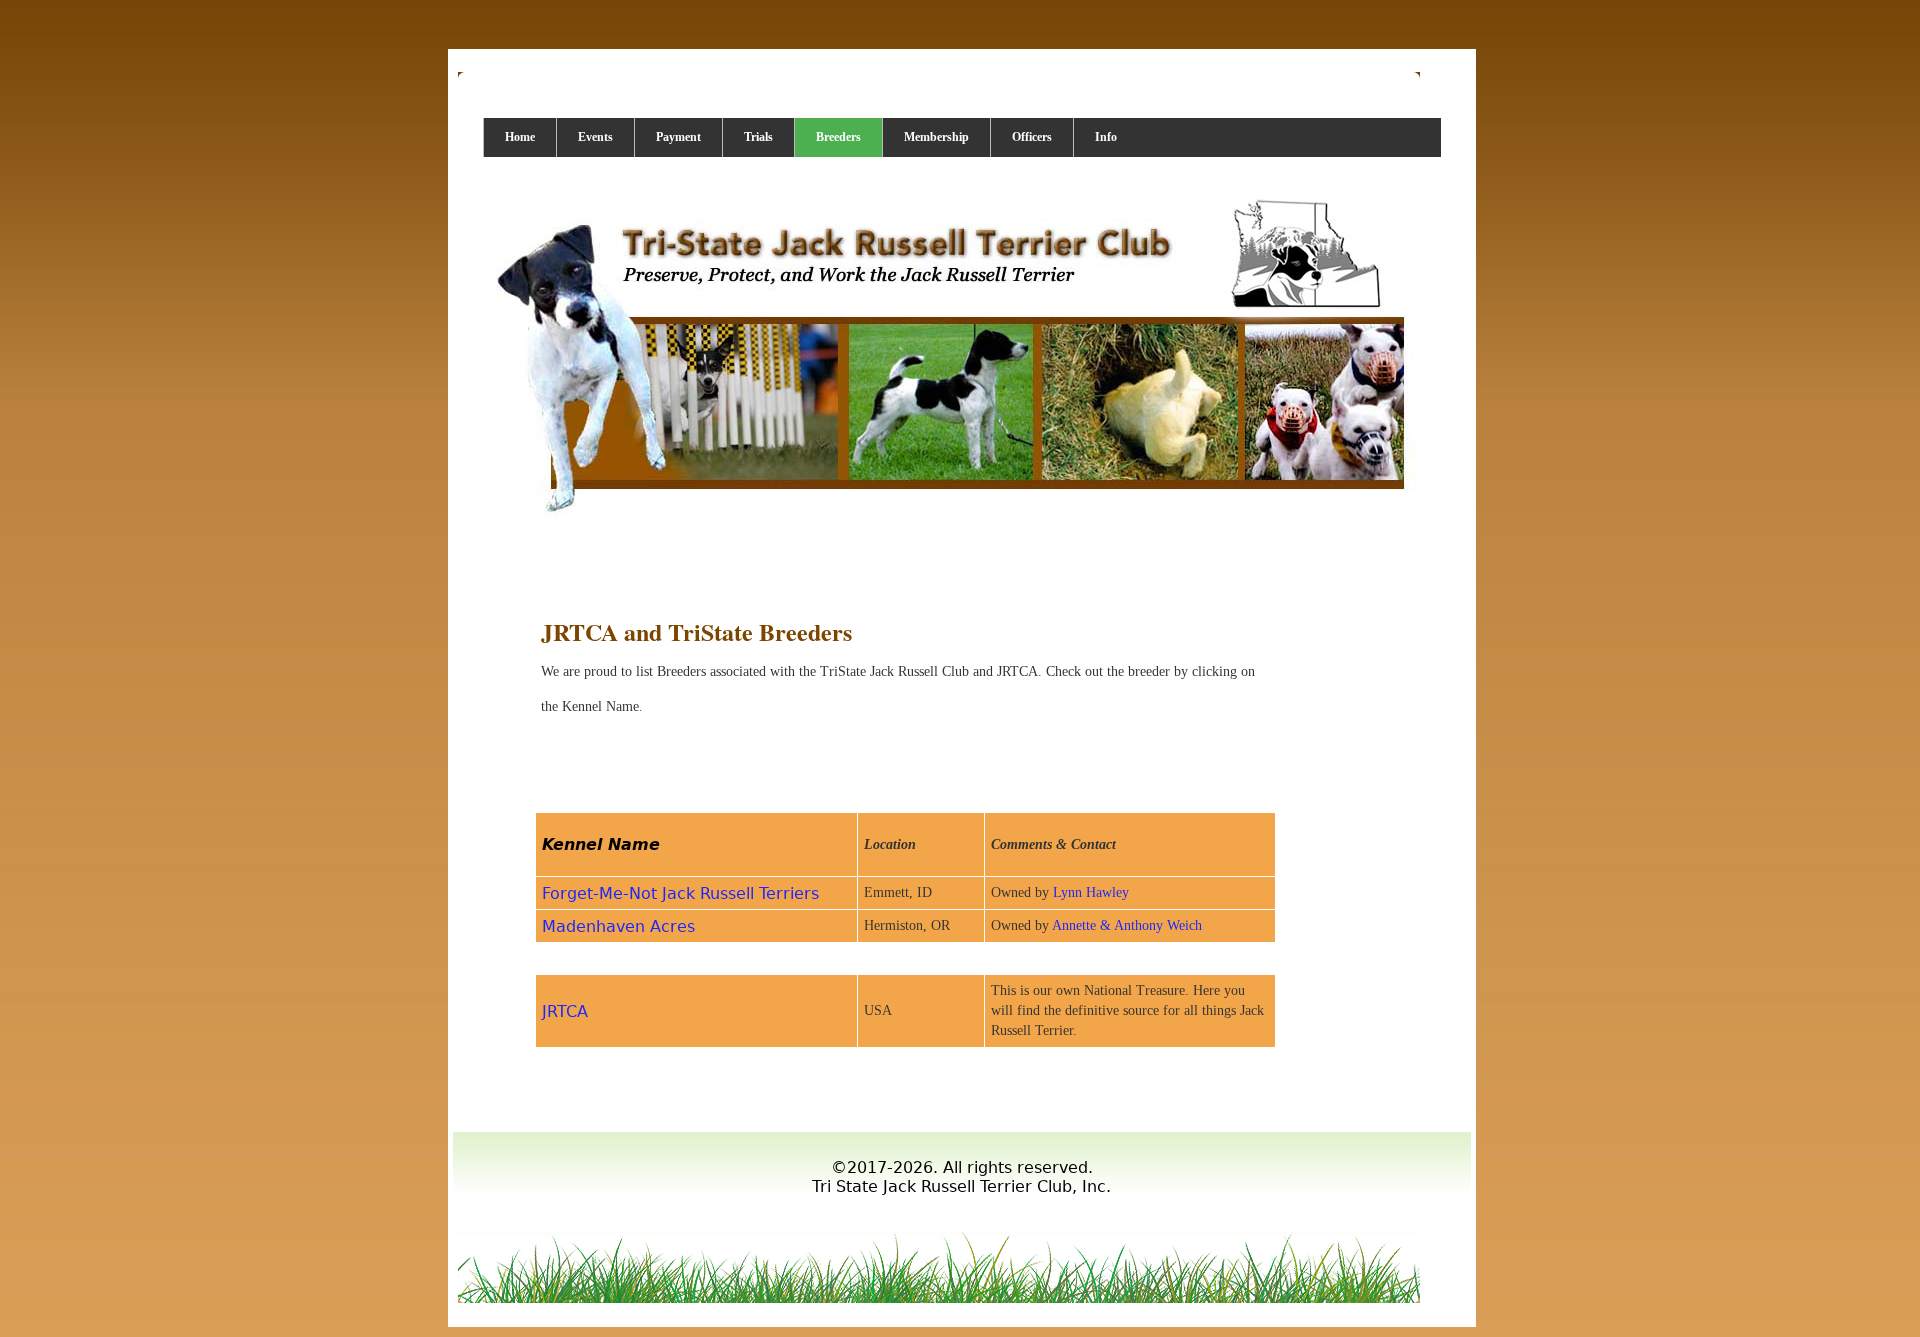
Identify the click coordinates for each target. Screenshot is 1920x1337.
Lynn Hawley (1091, 892)
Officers (1032, 137)
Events (595, 137)
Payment (678, 137)
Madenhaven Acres (618, 926)
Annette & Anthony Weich (1127, 925)
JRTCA (565, 1011)
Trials (758, 137)
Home (520, 137)
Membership (936, 137)
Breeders (838, 137)
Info (1106, 137)
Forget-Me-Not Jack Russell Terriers (680, 893)
